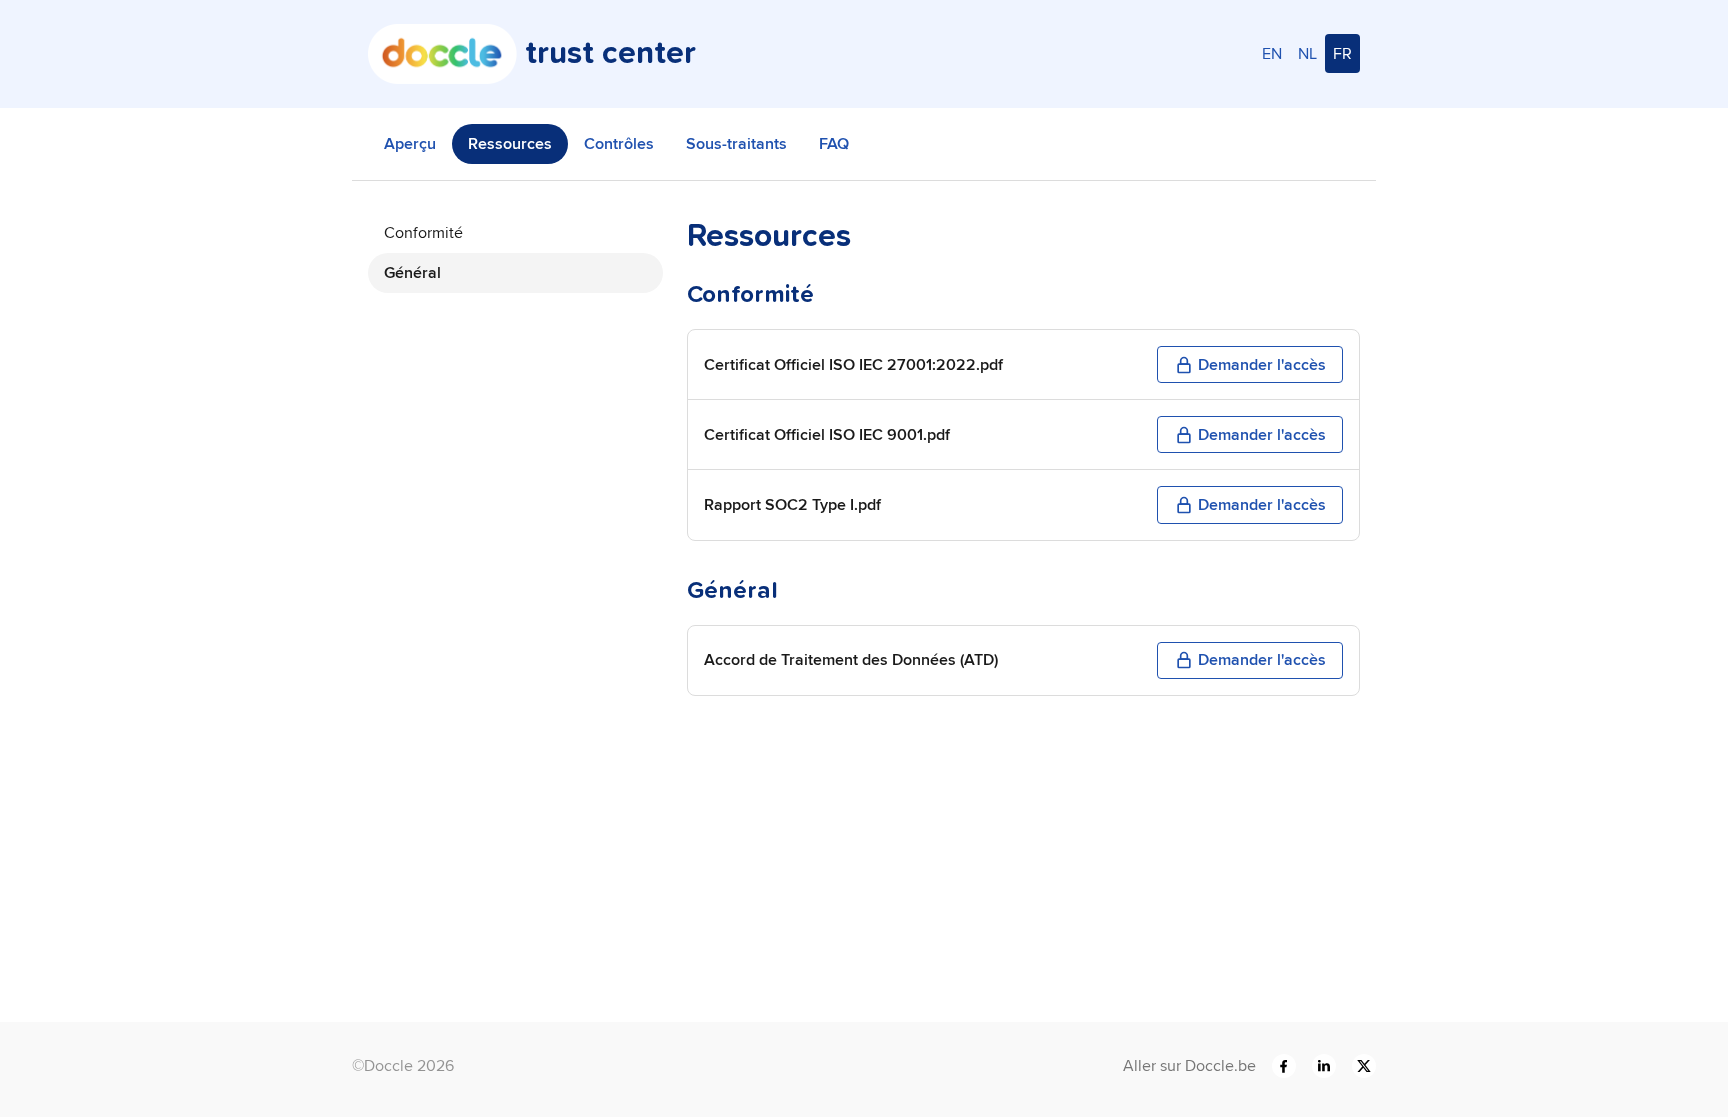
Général (412, 272)
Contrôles (619, 143)
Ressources (510, 143)
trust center (610, 54)
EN (1272, 53)
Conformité (423, 232)
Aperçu (410, 143)
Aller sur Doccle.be (1189, 1065)
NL (1307, 53)
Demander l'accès (1262, 364)
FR (1342, 53)
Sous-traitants (736, 143)
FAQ (834, 143)
